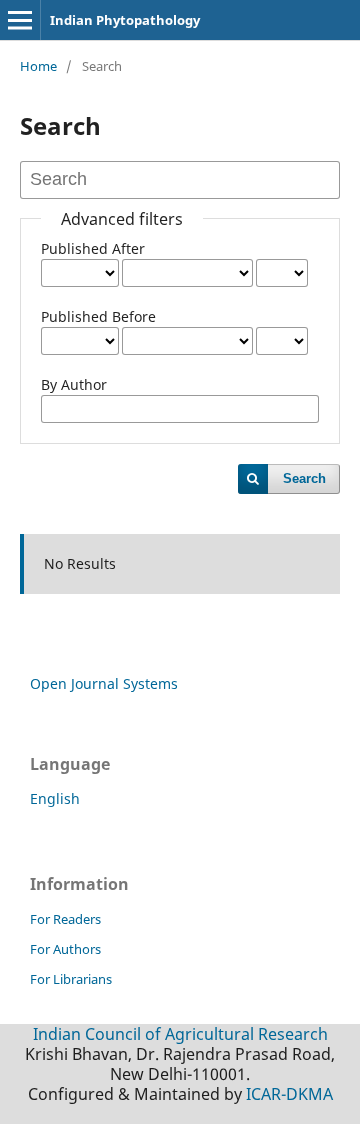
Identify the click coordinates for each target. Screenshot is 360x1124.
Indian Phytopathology (125, 20)
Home (38, 66)
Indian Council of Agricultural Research (180, 1034)
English (55, 798)
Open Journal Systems (104, 683)
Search (304, 478)
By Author (74, 384)
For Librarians (71, 979)
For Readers (65, 919)
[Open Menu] (20, 20)
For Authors (65, 949)
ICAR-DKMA (289, 1094)
